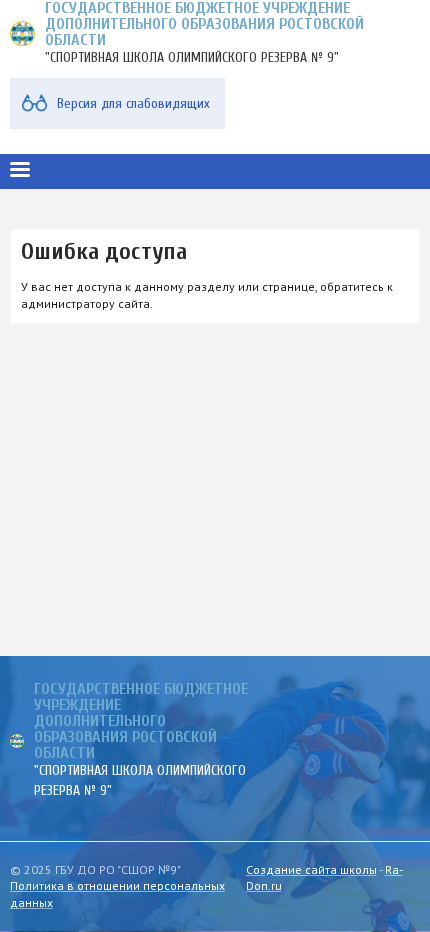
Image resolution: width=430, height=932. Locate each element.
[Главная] (22, 33)
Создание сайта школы (311, 869)
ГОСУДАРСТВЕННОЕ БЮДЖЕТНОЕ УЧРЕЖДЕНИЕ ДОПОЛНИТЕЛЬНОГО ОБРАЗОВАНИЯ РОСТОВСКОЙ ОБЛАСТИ (141, 721)
